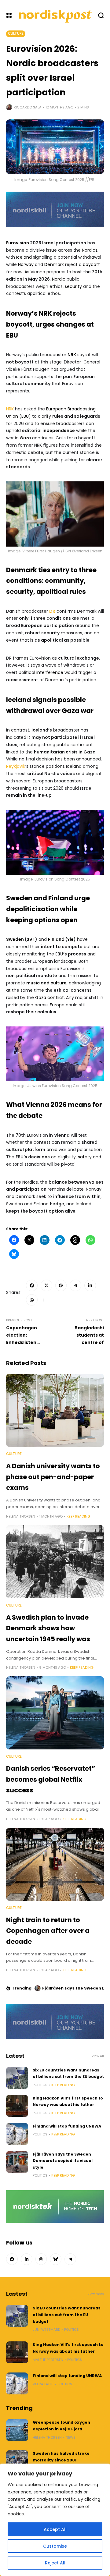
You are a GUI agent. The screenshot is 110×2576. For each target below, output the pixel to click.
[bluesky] (56, 2259)
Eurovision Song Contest (57, 879)
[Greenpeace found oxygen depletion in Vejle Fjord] (17, 2430)
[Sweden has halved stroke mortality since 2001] (17, 2461)
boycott (91, 264)
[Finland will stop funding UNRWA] (17, 2134)
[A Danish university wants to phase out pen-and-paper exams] (55, 1410)
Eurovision (18, 243)
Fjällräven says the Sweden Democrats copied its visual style (63, 2161)
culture (59, 983)
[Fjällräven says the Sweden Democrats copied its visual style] (17, 2162)
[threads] (41, 2259)
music (33, 983)
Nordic (59, 279)
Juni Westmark (46, 2330)
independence (59, 431)
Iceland (24, 257)
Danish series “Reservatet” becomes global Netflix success (51, 1779)
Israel (48, 243)
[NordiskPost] (56, 15)
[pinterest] (61, 1285)
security (73, 286)
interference (50, 672)
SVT (31, 939)
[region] (55, 2520)
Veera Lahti (43, 2384)
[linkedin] (90, 1285)
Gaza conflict (50, 997)
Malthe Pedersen (48, 2360)
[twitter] (46, 1285)
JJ (29, 1086)
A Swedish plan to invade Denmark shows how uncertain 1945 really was (48, 1628)
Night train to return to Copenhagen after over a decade (48, 1931)
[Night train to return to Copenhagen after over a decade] (55, 1864)
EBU (25, 416)
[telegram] (75, 1285)
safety (85, 1157)
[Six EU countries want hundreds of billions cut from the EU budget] (17, 2078)
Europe (57, 1005)
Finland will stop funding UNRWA (67, 2126)
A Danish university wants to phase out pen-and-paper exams (53, 1477)
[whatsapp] (32, 1300)
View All (98, 2056)
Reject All (55, 2563)
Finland (56, 939)
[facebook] (32, 1285)
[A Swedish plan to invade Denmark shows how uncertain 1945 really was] (55, 1562)
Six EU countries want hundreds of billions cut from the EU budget (67, 2315)
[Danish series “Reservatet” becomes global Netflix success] (55, 1713)
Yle (70, 939)
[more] (43, 1300)
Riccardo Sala (28, 107)
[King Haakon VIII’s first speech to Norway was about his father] (17, 2106)
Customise (55, 2546)
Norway (26, 264)
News (71, 2437)
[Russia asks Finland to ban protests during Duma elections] (38, 1988)
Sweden (15, 939)
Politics (40, 2085)
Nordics (90, 250)
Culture (16, 34)
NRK (72, 355)
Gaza (25, 438)
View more (96, 2294)
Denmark (54, 264)
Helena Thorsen (21, 1516)
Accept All (55, 2529)
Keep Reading (78, 1516)
